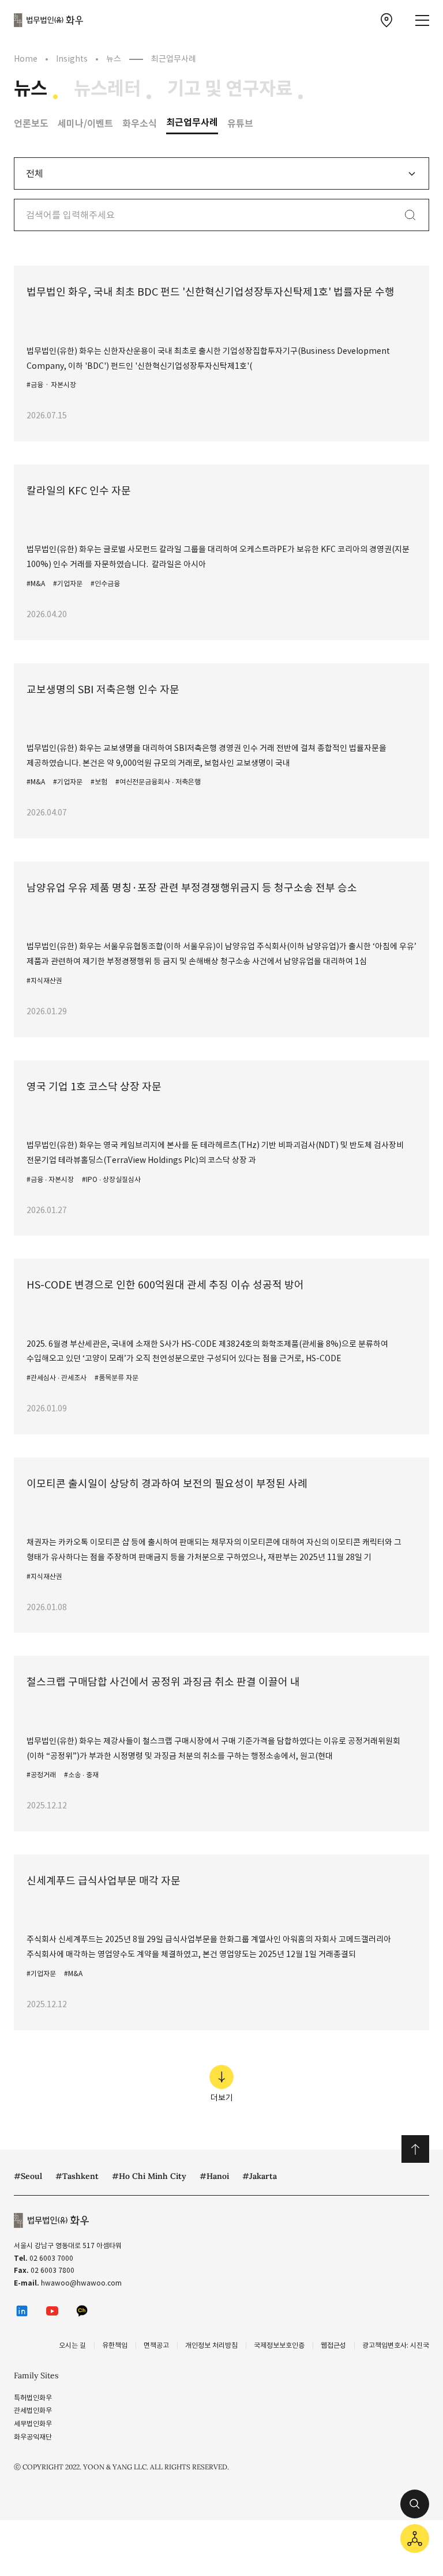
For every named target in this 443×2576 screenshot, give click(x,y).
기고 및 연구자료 (230, 89)
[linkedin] (22, 2311)
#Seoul (28, 2176)
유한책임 (115, 2345)
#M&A (36, 583)
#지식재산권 (44, 981)
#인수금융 (105, 583)
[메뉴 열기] (422, 20)
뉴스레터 (107, 89)
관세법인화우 (33, 2410)
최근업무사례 (192, 122)
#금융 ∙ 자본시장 (50, 1179)
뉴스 (31, 89)
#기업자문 (68, 583)
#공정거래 (41, 1775)
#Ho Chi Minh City (149, 2176)
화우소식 (140, 124)
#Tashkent (77, 2176)
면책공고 (156, 2345)
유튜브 (240, 124)
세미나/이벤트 (85, 124)
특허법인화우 (33, 2398)
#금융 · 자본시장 (51, 385)
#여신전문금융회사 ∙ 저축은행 (158, 782)
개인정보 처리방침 (211, 2345)
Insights (72, 59)
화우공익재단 (33, 2437)
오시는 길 (72, 2345)
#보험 (99, 782)
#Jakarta (260, 2176)
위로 (415, 2149)
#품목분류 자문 (117, 1378)
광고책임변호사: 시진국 (396, 2345)
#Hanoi (214, 2176)
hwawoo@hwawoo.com (81, 2283)
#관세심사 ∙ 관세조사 (57, 1378)
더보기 (222, 2098)
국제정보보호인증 (279, 2345)
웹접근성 (333, 2345)
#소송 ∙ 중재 (81, 1775)
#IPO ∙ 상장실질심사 (111, 1179)
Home (26, 59)
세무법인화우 (33, 2424)
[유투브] (52, 2311)
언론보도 (31, 124)
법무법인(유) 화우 (48, 20)
